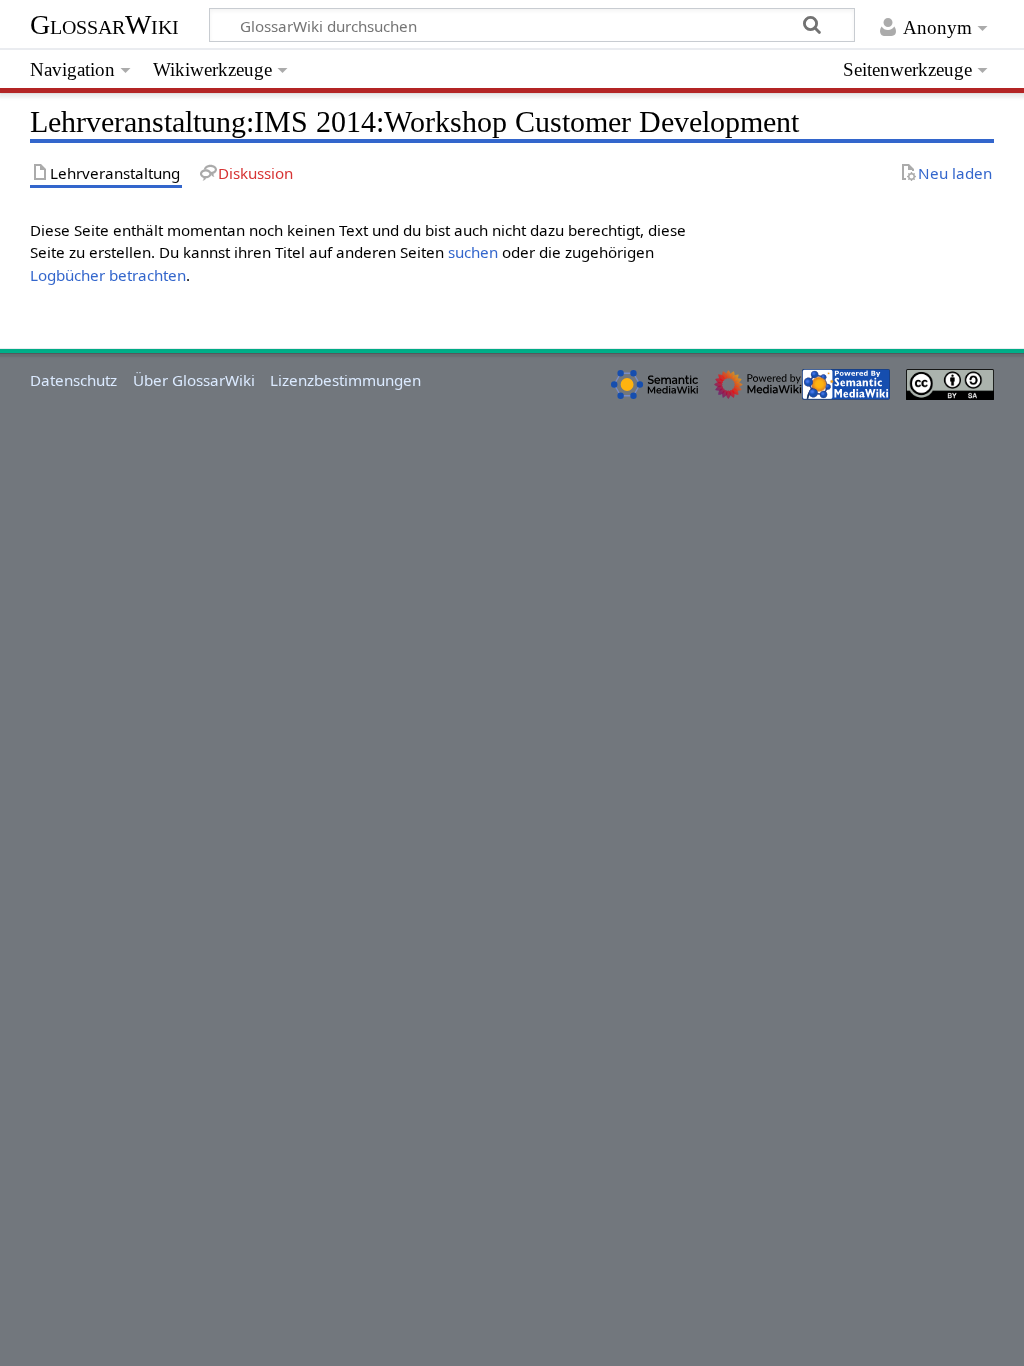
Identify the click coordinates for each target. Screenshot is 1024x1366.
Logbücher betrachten (108, 275)
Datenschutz (73, 380)
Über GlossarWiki (194, 380)
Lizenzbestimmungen (345, 380)
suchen (473, 252)
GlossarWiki (104, 24)
